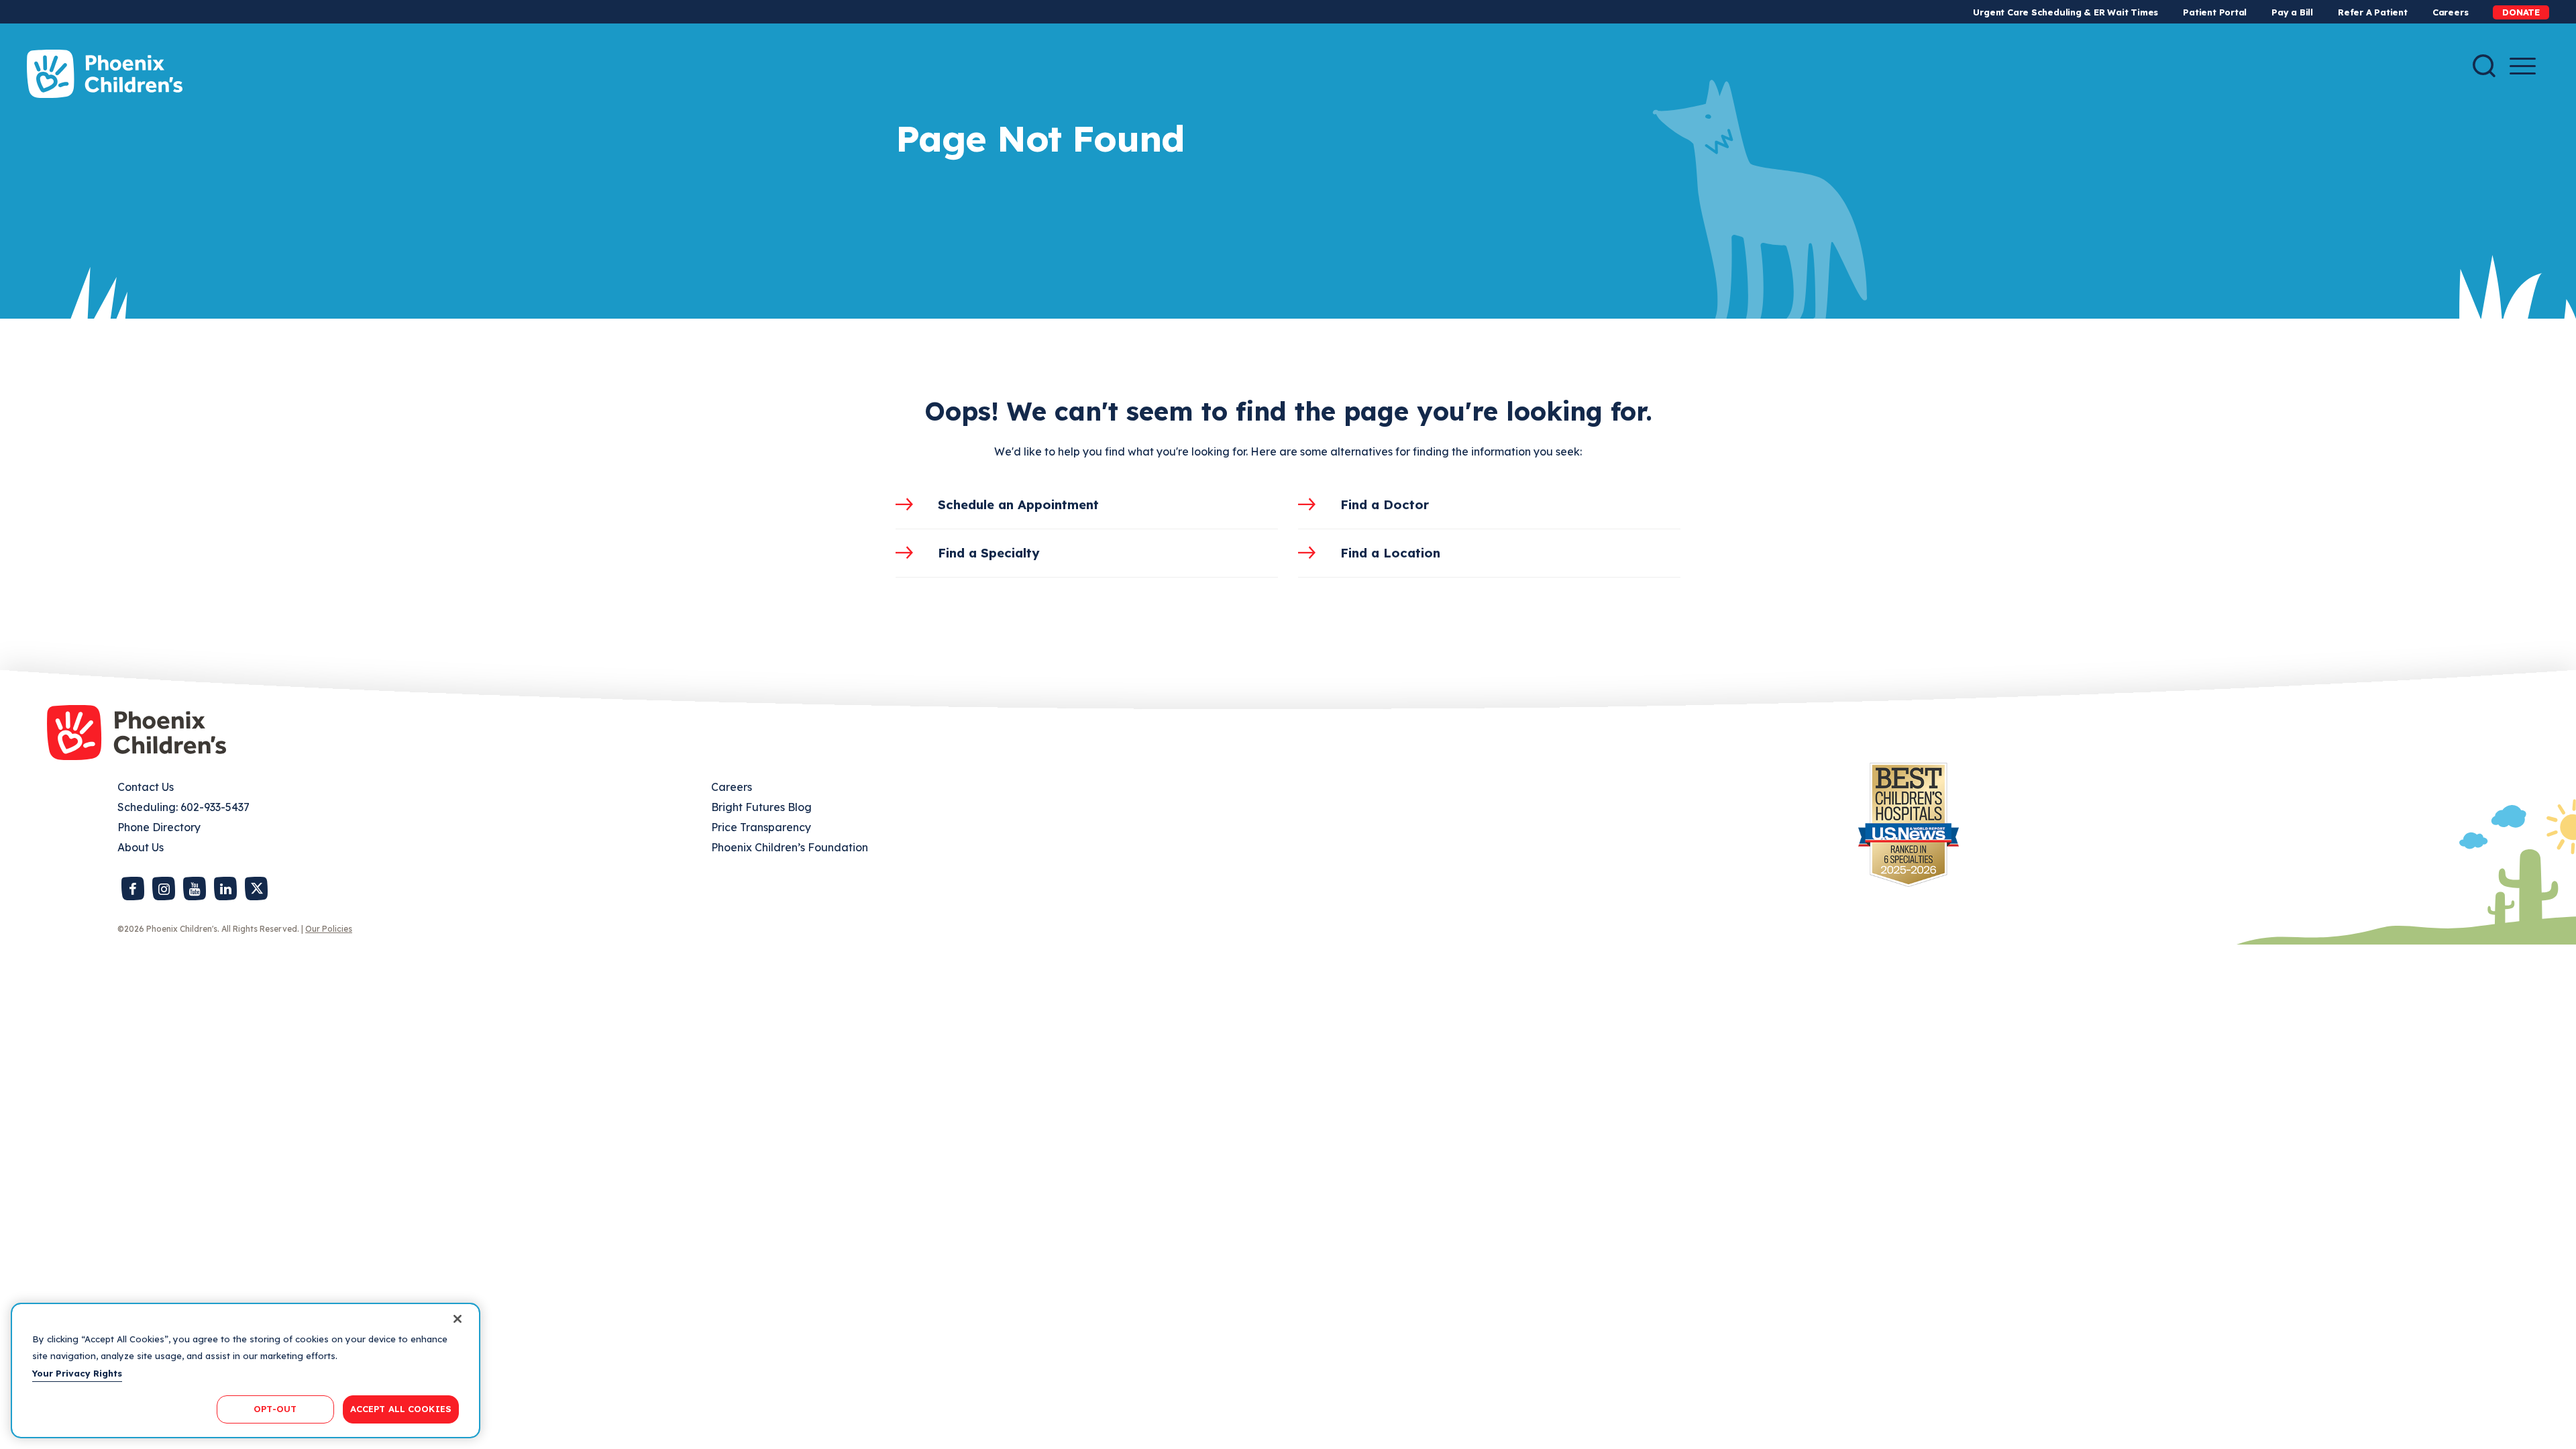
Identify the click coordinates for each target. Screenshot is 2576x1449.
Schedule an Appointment (1018, 504)
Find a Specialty (989, 553)
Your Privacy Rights (77, 1373)
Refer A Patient (2373, 12)
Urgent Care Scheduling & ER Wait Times (2065, 12)
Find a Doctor (1385, 504)
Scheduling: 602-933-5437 (183, 807)
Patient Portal (2215, 12)
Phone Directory (159, 827)
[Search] (2484, 66)
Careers (2450, 12)
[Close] (458, 1319)
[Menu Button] (2523, 66)
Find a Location (1390, 553)
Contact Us (146, 787)
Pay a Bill (2292, 12)
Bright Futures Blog (761, 807)
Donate (2521, 12)
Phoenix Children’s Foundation (790, 847)
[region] (246, 1371)
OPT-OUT (275, 1409)
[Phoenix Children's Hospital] (105, 74)
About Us (141, 847)
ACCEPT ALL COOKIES (401, 1409)
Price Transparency (761, 827)
